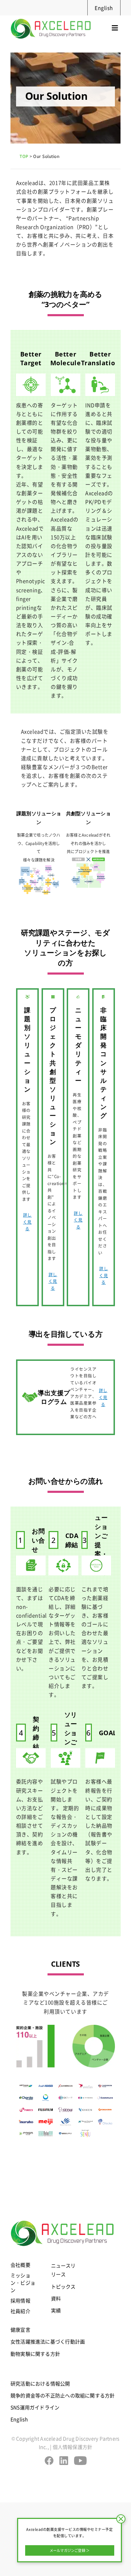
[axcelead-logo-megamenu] (51, 18)
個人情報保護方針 (73, 2447)
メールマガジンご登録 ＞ (70, 2550)
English (104, 8)
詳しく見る (27, 1221)
